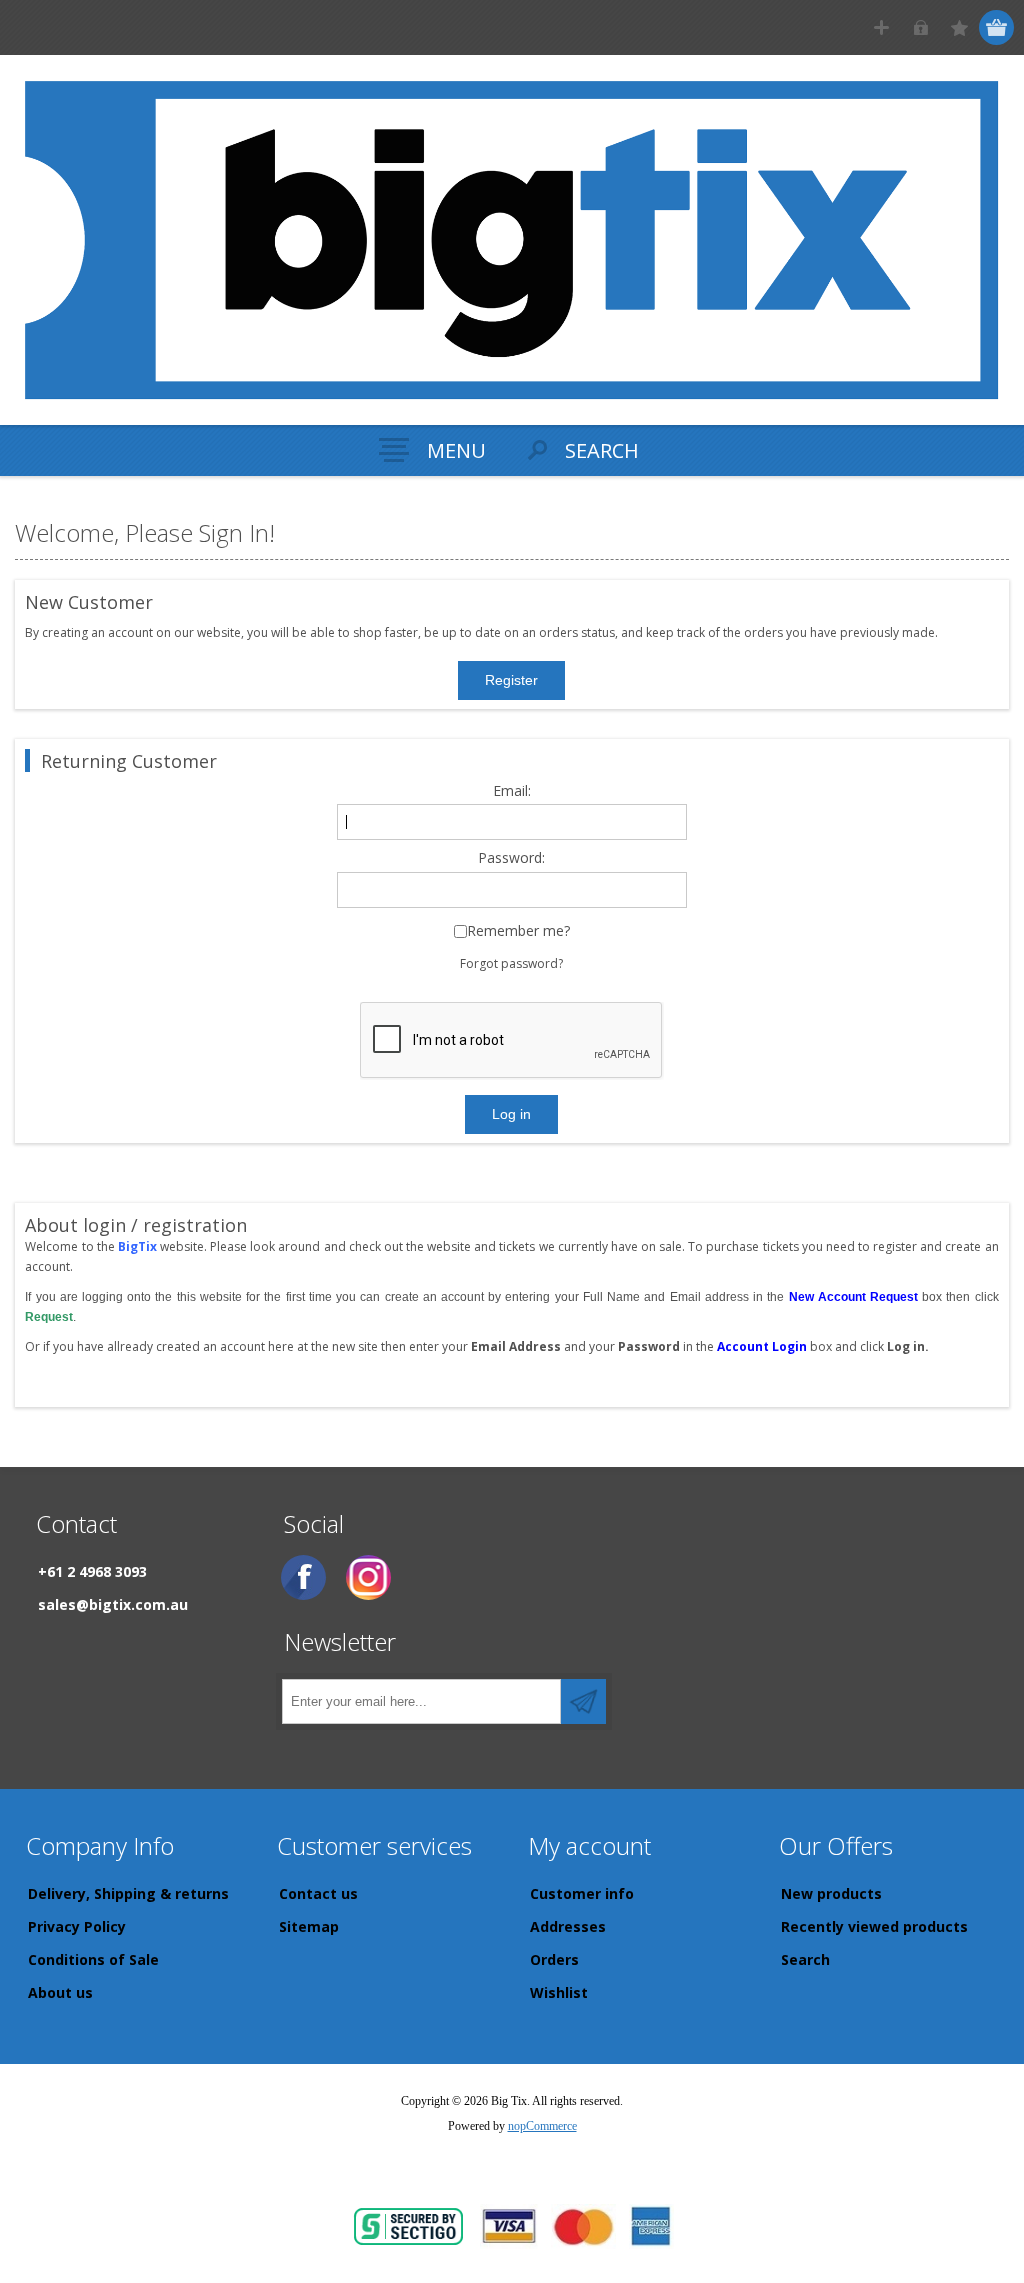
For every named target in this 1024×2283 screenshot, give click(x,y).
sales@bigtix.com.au (113, 1604)
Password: (511, 858)
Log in (920, 27)
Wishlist (559, 1992)
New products (831, 1893)
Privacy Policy (77, 1926)
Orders (554, 1959)
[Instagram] (368, 1577)
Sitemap (309, 1926)
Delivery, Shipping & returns (128, 1893)
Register (881, 27)
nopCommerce (542, 2126)
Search (805, 1959)
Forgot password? (511, 963)
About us (60, 1992)
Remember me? (518, 931)
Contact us (318, 1893)
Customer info (582, 1893)
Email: (512, 791)
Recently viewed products (874, 1926)
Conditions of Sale (93, 1959)
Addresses (568, 1926)
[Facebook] (303, 1577)
